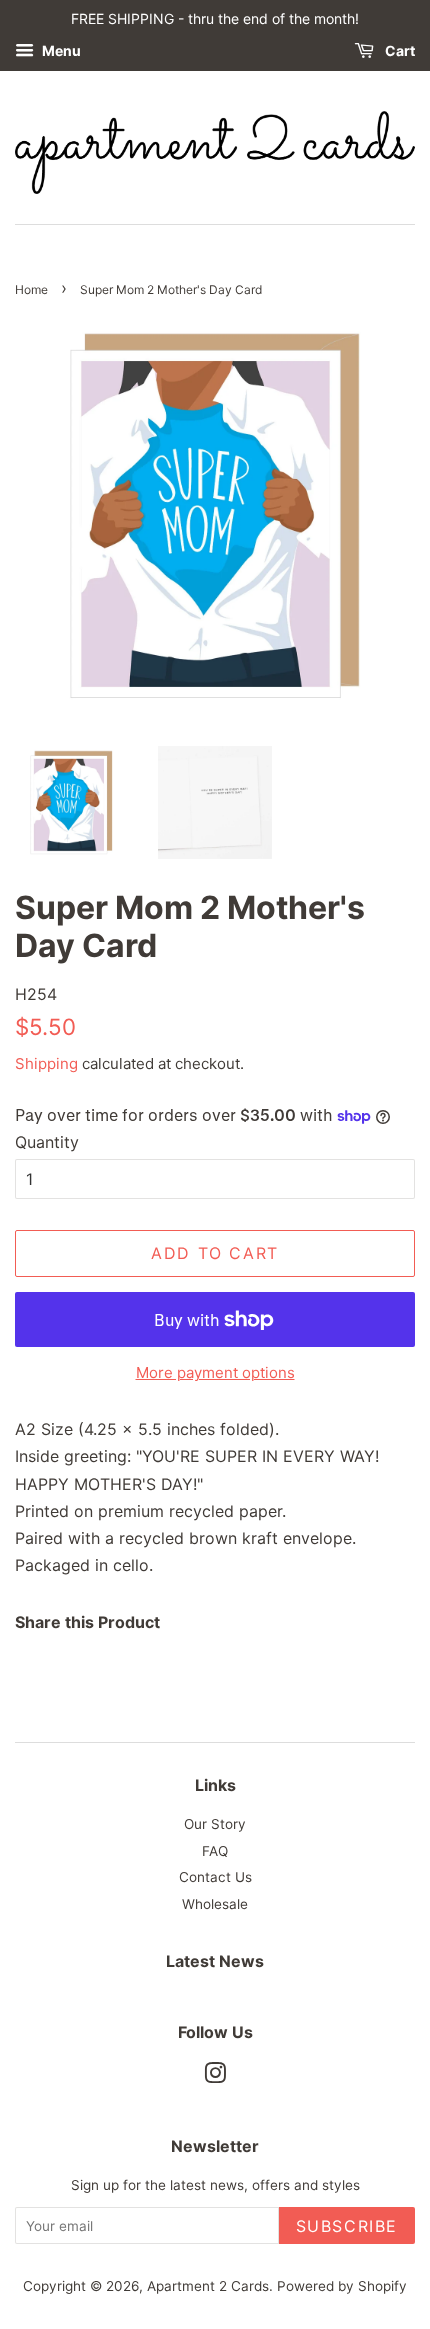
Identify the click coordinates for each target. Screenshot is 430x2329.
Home (31, 289)
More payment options (215, 1372)
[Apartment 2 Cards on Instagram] (215, 2077)
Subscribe (347, 2226)
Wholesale (215, 1904)
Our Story (215, 1824)
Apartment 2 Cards (208, 2286)
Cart (398, 50)
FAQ (215, 1851)
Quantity (47, 1142)
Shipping (46, 1063)
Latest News (215, 1961)
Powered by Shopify (342, 2286)
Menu (60, 50)
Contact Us (215, 1877)
